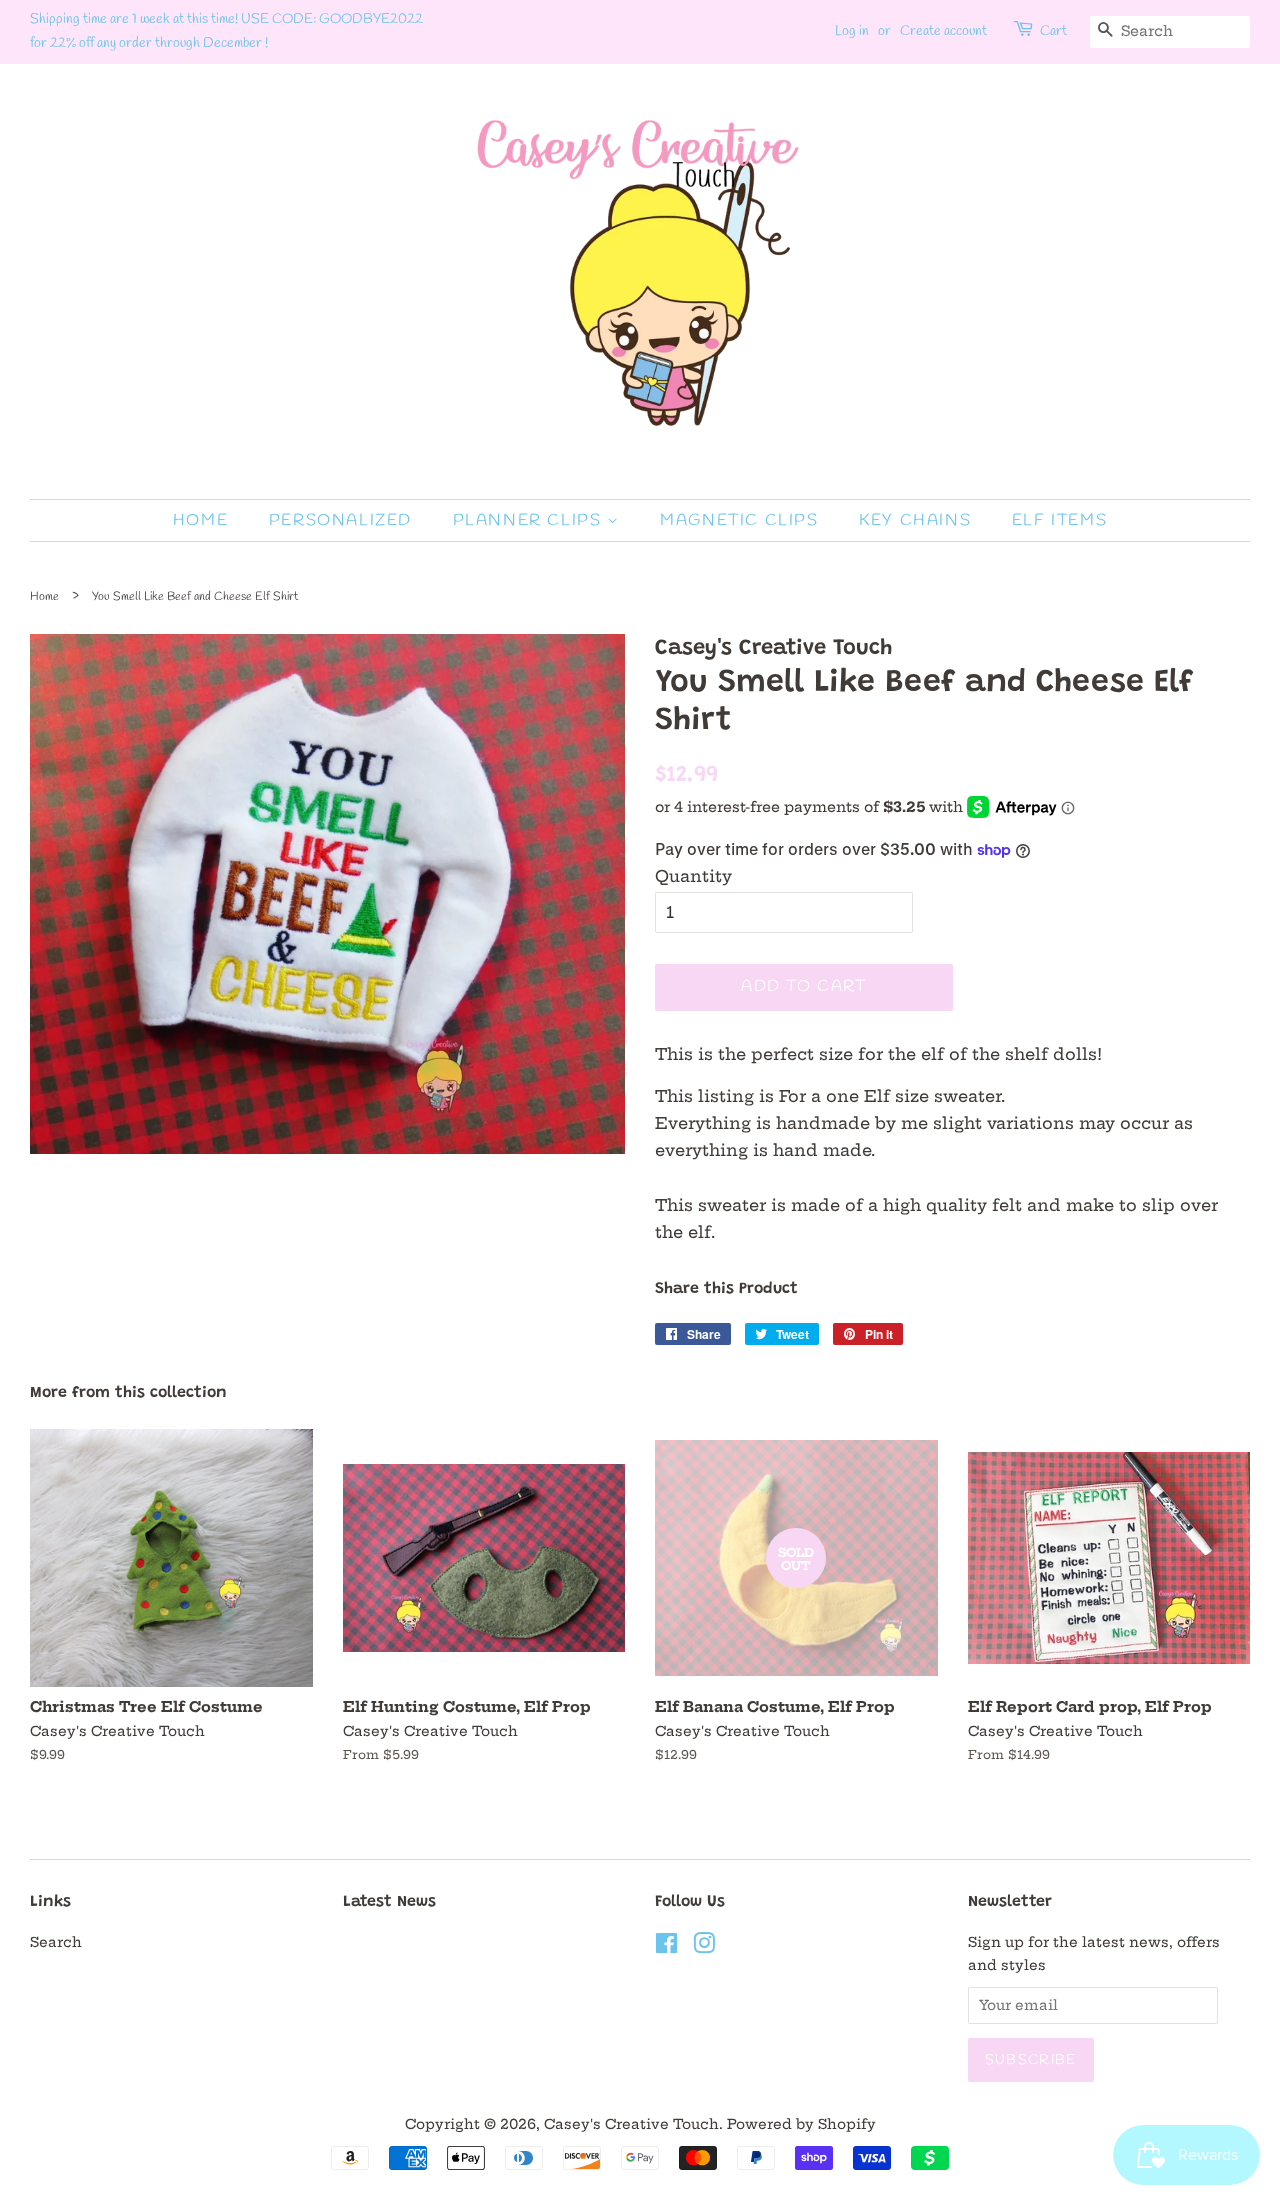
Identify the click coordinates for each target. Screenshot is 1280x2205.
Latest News (389, 1902)
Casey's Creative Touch (631, 2124)
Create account (943, 31)
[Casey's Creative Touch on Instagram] (704, 1947)
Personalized (340, 520)
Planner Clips (530, 520)
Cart (1053, 31)
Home (200, 520)
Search (56, 1942)
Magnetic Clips (739, 520)
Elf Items (1059, 520)
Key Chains (915, 520)
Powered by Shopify (801, 2124)
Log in (852, 31)
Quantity (693, 876)
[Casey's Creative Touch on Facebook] (666, 1947)
